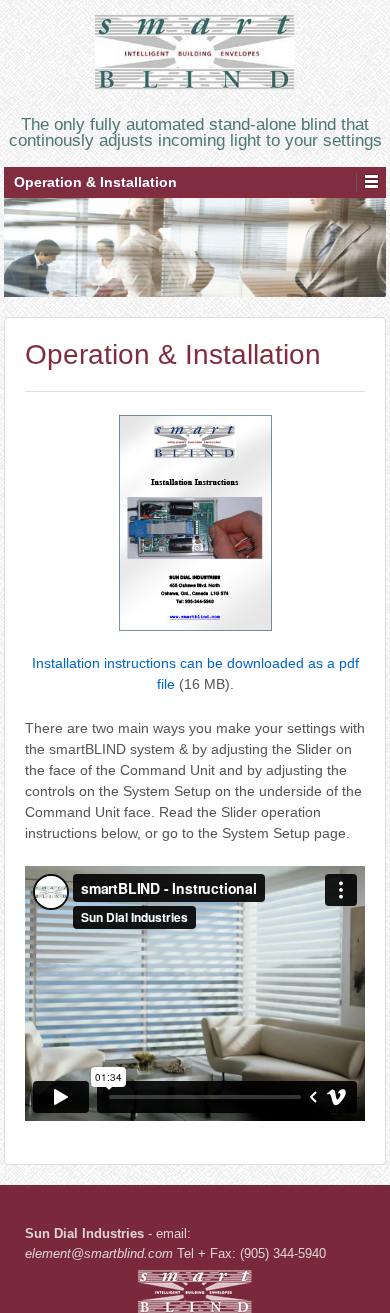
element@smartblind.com (99, 1253)
